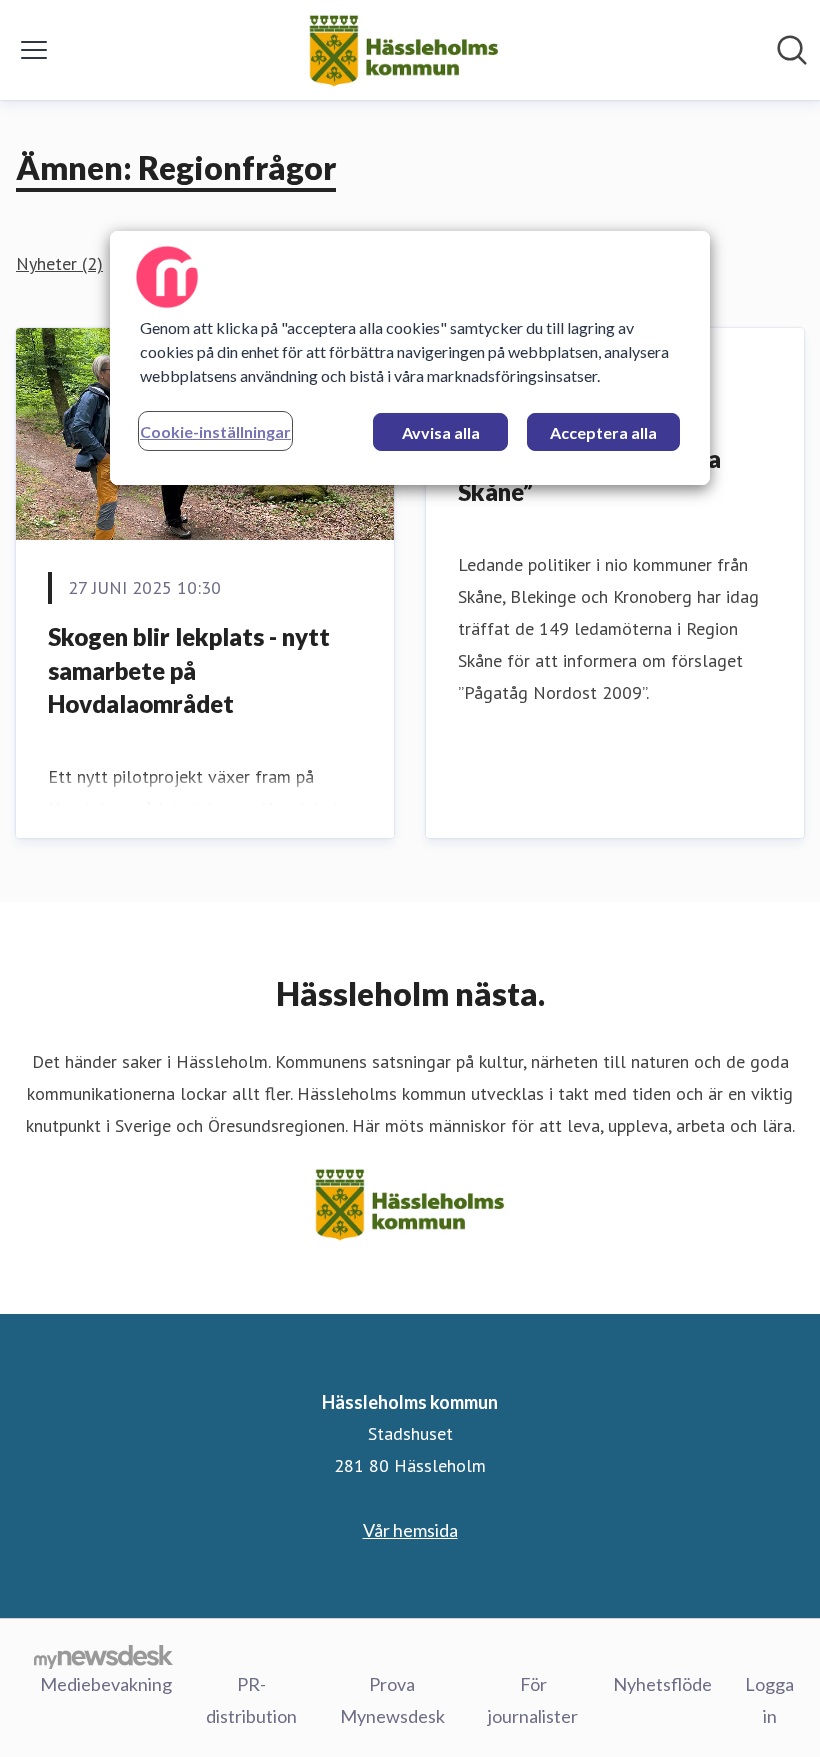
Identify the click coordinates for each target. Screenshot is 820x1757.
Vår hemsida (410, 1530)
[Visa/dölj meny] (34, 50)
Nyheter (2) (59, 263)
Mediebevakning (106, 1684)
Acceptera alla (603, 432)
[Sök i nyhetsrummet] (792, 50)
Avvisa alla (441, 432)
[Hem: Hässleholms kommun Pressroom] (403, 50)
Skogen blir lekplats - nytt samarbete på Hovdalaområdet (189, 670)
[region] (410, 358)
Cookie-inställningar (215, 431)
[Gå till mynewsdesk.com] (103, 1656)
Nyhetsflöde (662, 1684)
